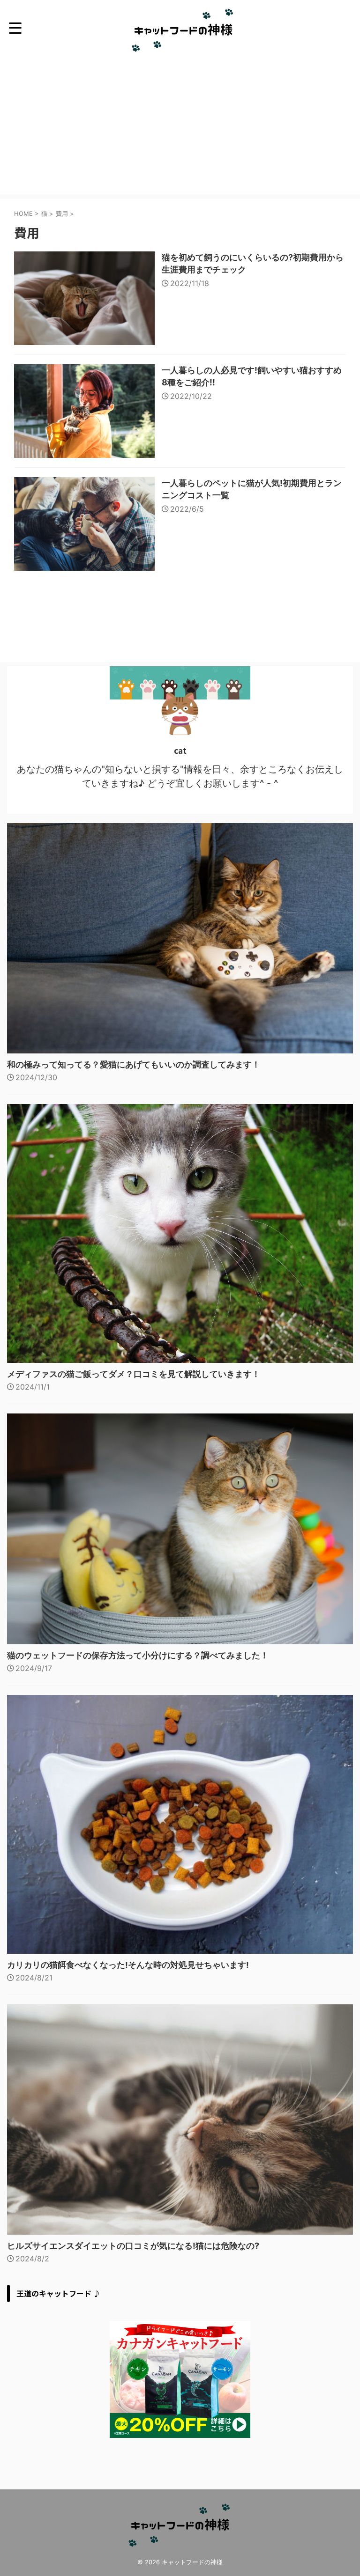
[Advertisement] (180, 129)
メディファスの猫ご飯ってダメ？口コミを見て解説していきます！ (134, 1374)
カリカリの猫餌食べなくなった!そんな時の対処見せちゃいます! (128, 1965)
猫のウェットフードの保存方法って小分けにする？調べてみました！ (138, 1655)
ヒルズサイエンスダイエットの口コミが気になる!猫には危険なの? (133, 2246)
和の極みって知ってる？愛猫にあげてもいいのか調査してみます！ (134, 1064)
